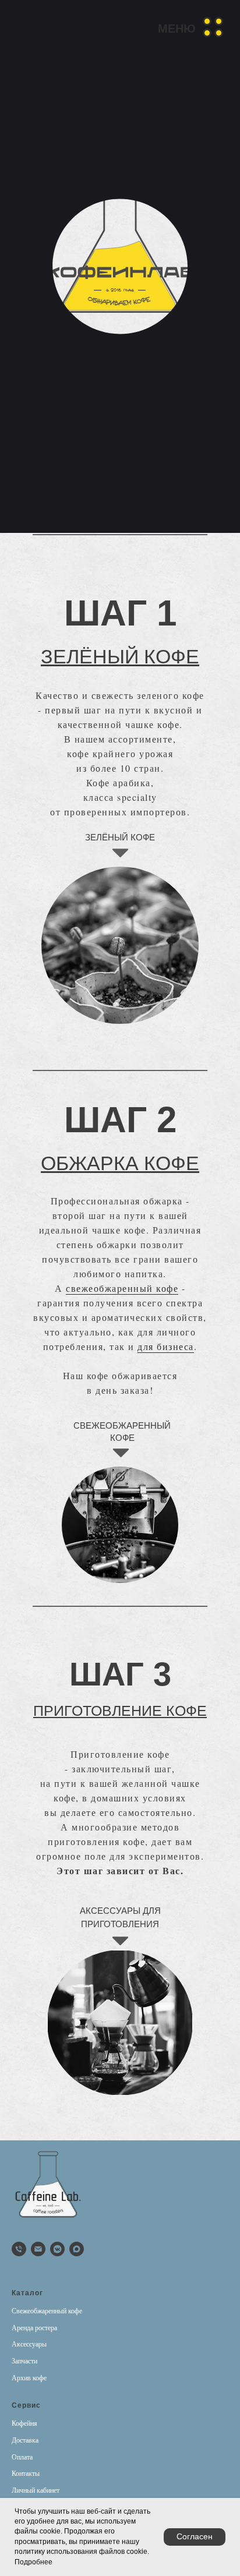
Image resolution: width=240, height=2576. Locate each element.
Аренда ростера (34, 2328)
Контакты (26, 2473)
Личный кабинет (36, 2490)
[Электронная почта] (38, 2249)
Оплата (22, 2457)
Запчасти (24, 2361)
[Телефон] (19, 2249)
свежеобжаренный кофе (122, 1288)
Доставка (25, 2440)
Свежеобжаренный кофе (47, 2311)
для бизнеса (166, 1346)
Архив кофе (29, 2378)
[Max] (77, 2249)
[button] (191, 27)
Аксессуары (29, 2344)
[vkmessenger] (57, 2249)
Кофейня (24, 2423)
